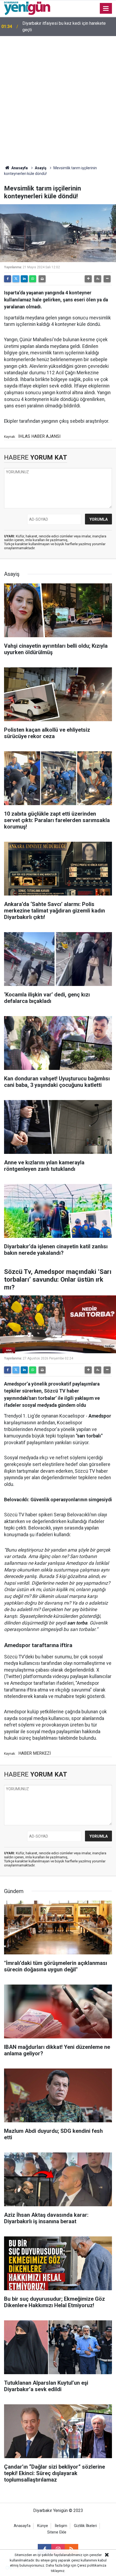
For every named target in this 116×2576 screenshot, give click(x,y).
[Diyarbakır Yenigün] (27, 8)
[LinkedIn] (24, 279)
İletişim (61, 2526)
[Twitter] (16, 279)
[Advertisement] (58, 97)
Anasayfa (19, 168)
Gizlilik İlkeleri (85, 2526)
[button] (88, 279)
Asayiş (41, 168)
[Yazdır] (42, 279)
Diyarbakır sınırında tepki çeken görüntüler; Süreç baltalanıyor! (68, 27)
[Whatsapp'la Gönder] (33, 279)
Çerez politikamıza (92, 2565)
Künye (43, 2526)
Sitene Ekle (57, 2532)
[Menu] (106, 9)
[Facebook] (8, 279)
